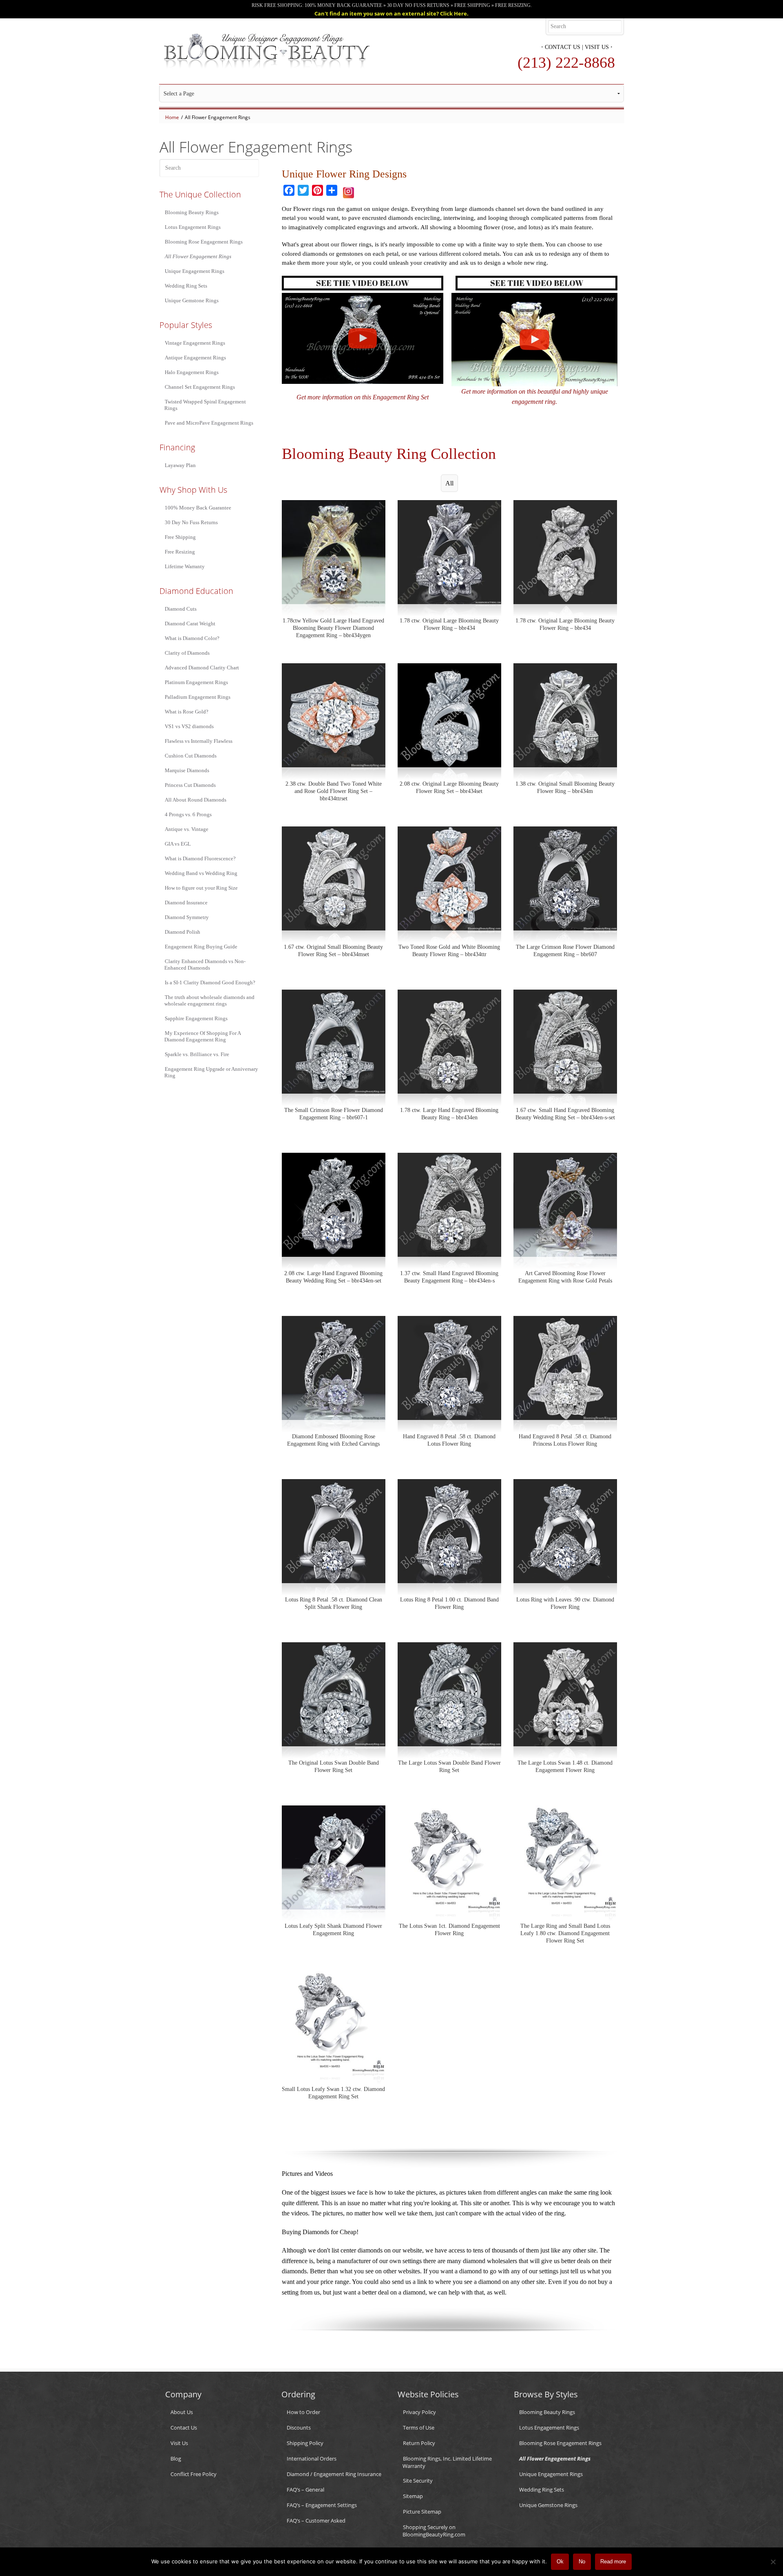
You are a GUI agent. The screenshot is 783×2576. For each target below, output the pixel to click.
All (449, 483)
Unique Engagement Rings (195, 271)
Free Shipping (180, 537)
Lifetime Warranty (185, 566)
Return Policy (419, 2443)
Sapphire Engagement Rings (196, 1018)
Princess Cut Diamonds (190, 785)
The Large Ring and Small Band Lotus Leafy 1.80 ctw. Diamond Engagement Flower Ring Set (565, 1933)
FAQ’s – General (305, 2490)
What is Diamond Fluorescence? (200, 858)
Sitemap (413, 2496)
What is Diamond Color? (192, 638)
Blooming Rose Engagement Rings (204, 242)
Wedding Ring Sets (186, 286)
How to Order (303, 2412)
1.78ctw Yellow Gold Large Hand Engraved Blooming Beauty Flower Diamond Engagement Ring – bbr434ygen (333, 628)
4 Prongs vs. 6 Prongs (188, 814)
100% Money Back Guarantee (198, 508)
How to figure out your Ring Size (201, 888)
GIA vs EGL (178, 844)
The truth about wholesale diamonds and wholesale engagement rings (209, 1000)
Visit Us (597, 47)
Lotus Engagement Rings (193, 227)
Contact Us (563, 47)
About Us (182, 2412)
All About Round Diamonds (196, 800)
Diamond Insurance (186, 903)
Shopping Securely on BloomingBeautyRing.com (434, 2531)
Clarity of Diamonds (187, 653)
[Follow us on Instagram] (348, 191)
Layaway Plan (180, 465)
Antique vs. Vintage (187, 829)
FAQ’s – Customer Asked (316, 2521)
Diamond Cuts (181, 609)
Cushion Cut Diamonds (191, 756)
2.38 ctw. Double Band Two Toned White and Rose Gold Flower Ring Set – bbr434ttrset (334, 791)
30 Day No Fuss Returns (191, 522)
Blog (176, 2459)
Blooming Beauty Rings (192, 212)
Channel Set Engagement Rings (200, 387)
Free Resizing (180, 552)
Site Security (418, 2481)
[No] (773, 2562)
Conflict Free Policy (194, 2474)
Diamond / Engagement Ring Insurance (334, 2474)
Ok (560, 2562)
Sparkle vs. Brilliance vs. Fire (197, 1054)
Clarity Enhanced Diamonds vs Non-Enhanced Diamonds (205, 965)
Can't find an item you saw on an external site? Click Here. (391, 13)
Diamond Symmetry (187, 917)
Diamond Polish (182, 932)
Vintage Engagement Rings (195, 343)
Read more (613, 2562)
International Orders (312, 2459)
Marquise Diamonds (187, 770)
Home (172, 117)
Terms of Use (419, 2428)
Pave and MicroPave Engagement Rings (209, 423)
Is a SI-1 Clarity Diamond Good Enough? (210, 982)
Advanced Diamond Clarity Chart (202, 668)
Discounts (299, 2428)
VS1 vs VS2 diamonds (189, 726)
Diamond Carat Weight (190, 624)
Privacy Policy (419, 2412)
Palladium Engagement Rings (198, 697)
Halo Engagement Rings (192, 372)
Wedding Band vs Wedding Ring (201, 873)
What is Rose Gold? (187, 712)
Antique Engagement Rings (195, 358)
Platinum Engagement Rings (196, 682)
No (582, 2562)
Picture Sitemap (422, 2512)
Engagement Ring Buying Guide (201, 947)
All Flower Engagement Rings (198, 256)
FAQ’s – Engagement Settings (322, 2505)
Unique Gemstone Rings (192, 300)
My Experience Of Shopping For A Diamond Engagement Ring (202, 1036)
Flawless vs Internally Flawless (199, 741)
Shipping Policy (305, 2443)
